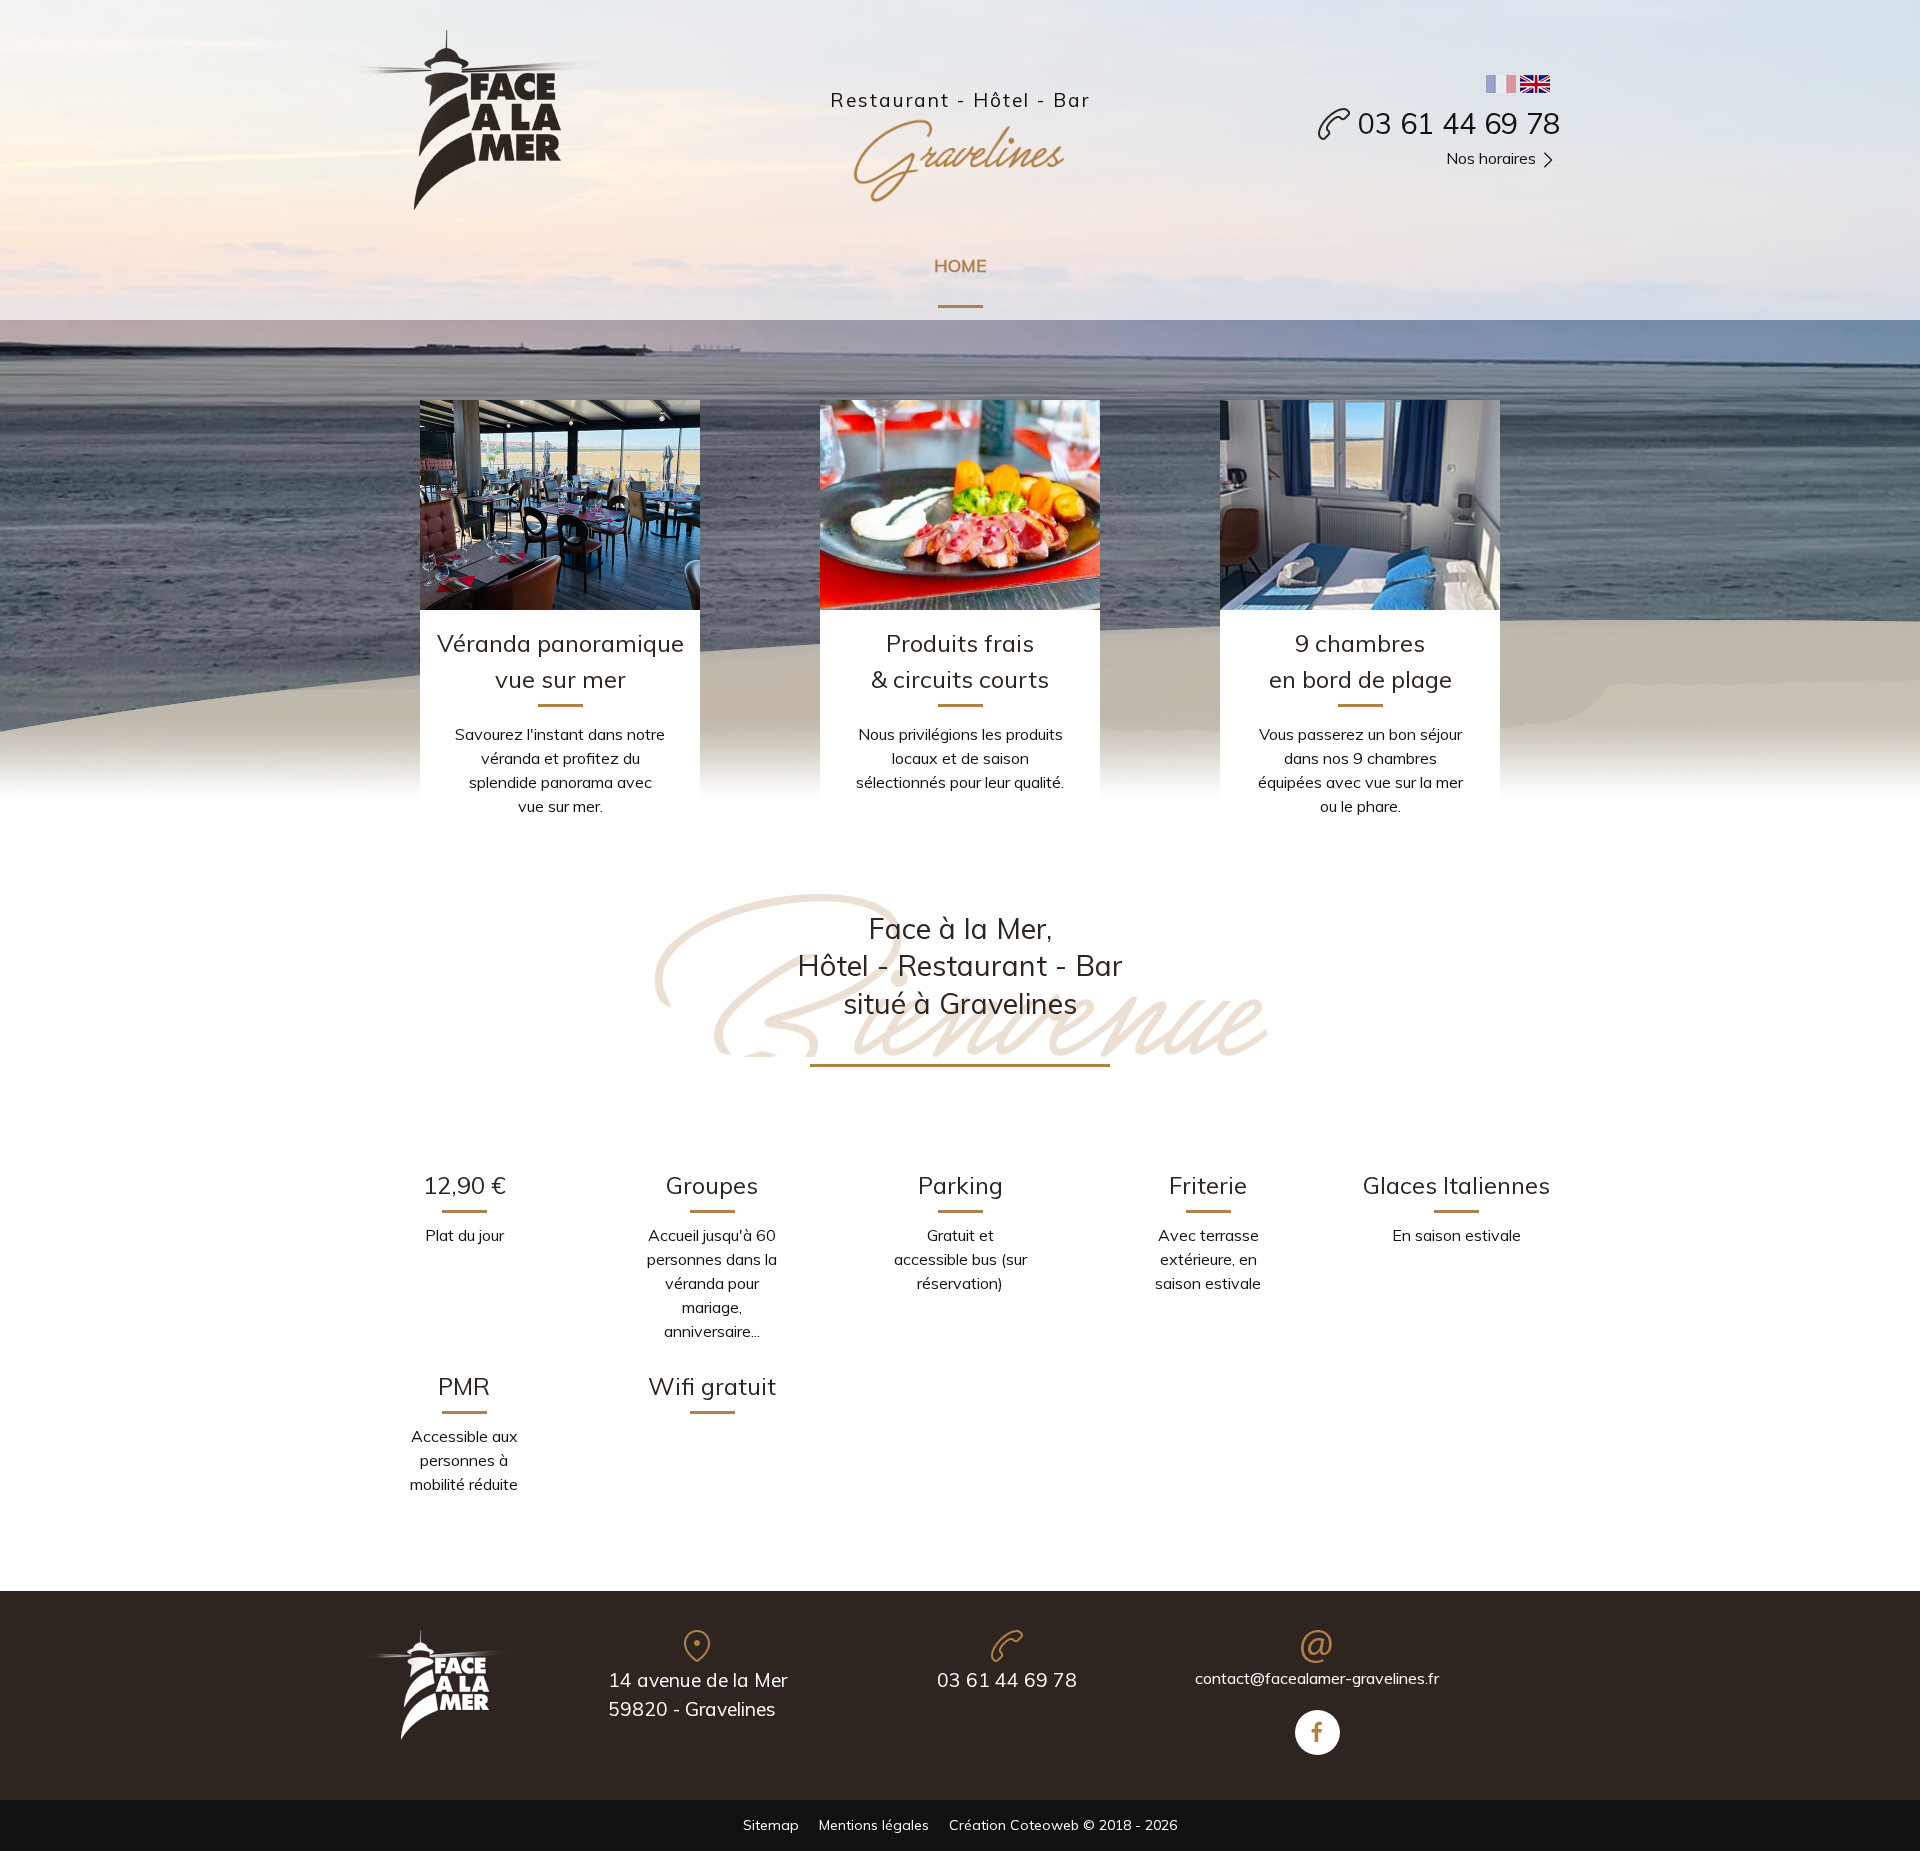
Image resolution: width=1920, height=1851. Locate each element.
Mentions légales (874, 1825)
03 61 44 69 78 (1459, 123)
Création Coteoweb (1014, 1825)
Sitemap (771, 1825)
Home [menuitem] (960, 265)
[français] (1501, 82)
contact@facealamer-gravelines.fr (1317, 1678)
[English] (1535, 82)
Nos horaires (1491, 158)
